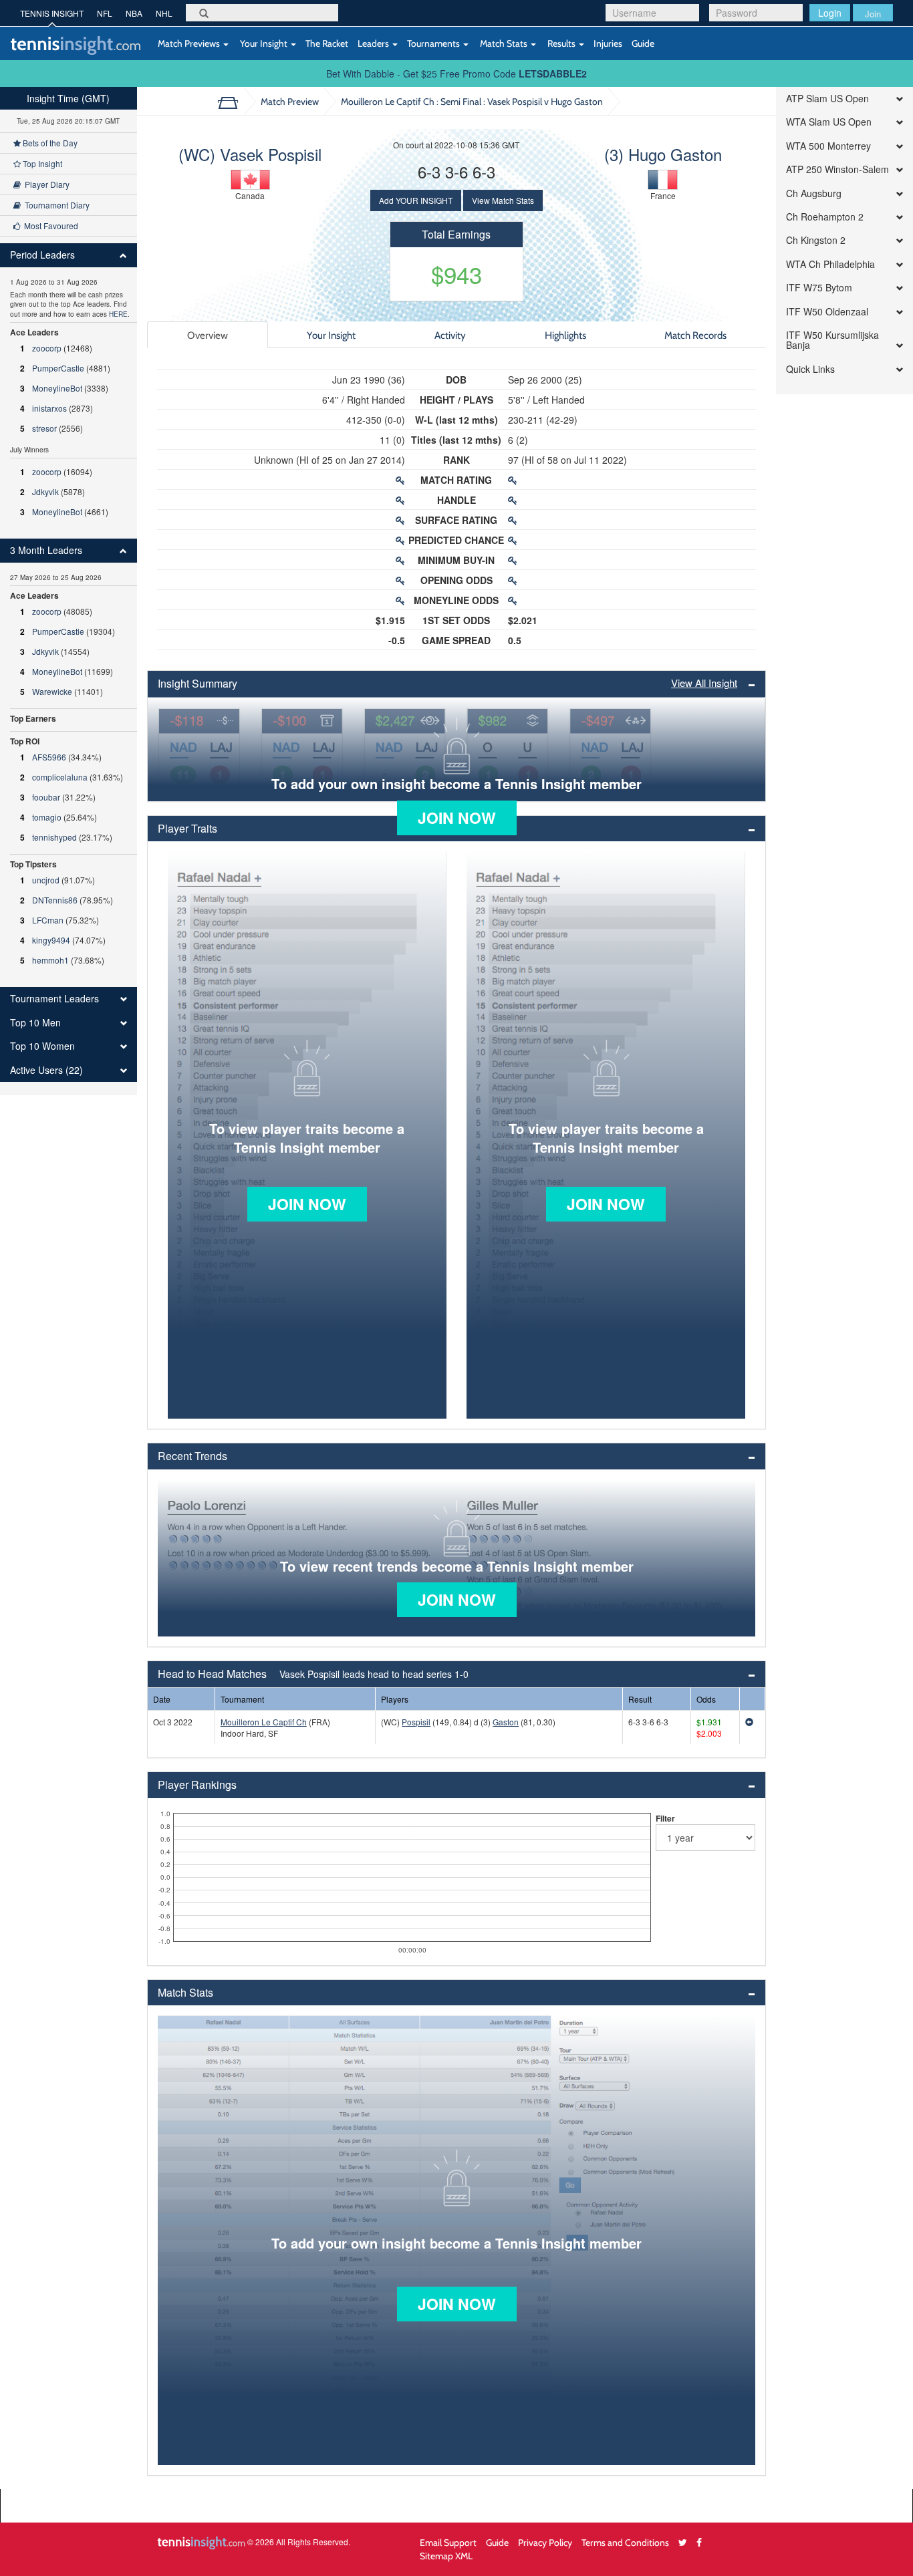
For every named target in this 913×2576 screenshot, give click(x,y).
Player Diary (45, 184)
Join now (457, 818)
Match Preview (290, 101)
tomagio (47, 817)
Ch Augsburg (814, 193)
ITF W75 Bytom (819, 288)
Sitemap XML (446, 2556)
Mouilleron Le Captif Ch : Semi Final (472, 101)
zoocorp (47, 348)
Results (561, 43)
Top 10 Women (42, 1046)
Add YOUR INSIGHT (416, 200)
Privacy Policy (545, 2542)
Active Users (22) (46, 1070)
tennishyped (54, 837)
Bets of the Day (49, 143)
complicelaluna (60, 777)
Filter (665, 1818)
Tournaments (434, 43)
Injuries (608, 43)
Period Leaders (42, 255)
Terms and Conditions (625, 2542)
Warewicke (52, 691)
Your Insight (264, 43)
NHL (164, 13)
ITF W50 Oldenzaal (827, 312)
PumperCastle (58, 368)
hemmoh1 (50, 960)
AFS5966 (49, 757)
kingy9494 (51, 940)
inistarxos (49, 408)
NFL (105, 13)
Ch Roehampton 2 (825, 217)
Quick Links (810, 369)
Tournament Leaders (54, 999)
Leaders (374, 43)
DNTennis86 (55, 900)
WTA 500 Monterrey (828, 146)
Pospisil (416, 1722)
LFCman (48, 920)
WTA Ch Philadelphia (830, 264)
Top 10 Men (35, 1023)
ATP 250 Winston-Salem (837, 169)
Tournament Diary (55, 205)
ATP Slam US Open (827, 99)
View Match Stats (503, 200)
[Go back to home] (233, 102)
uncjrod (46, 880)
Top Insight (41, 163)
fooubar (46, 797)
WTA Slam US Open (829, 122)
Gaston (506, 1722)
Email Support (448, 2542)
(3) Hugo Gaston (663, 154)
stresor (44, 428)
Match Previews (189, 43)
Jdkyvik (45, 491)
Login (830, 13)
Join (873, 14)
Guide (643, 43)
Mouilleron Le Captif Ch (264, 1722)
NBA (134, 13)
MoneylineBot (57, 388)
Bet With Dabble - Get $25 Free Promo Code (456, 74)
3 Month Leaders (46, 550)
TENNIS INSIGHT (52, 13)
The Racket (327, 43)
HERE (118, 314)
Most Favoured (49, 226)
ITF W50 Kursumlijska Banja (832, 340)
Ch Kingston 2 (816, 240)
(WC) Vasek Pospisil (250, 154)
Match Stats (504, 43)
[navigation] (69, 591)
